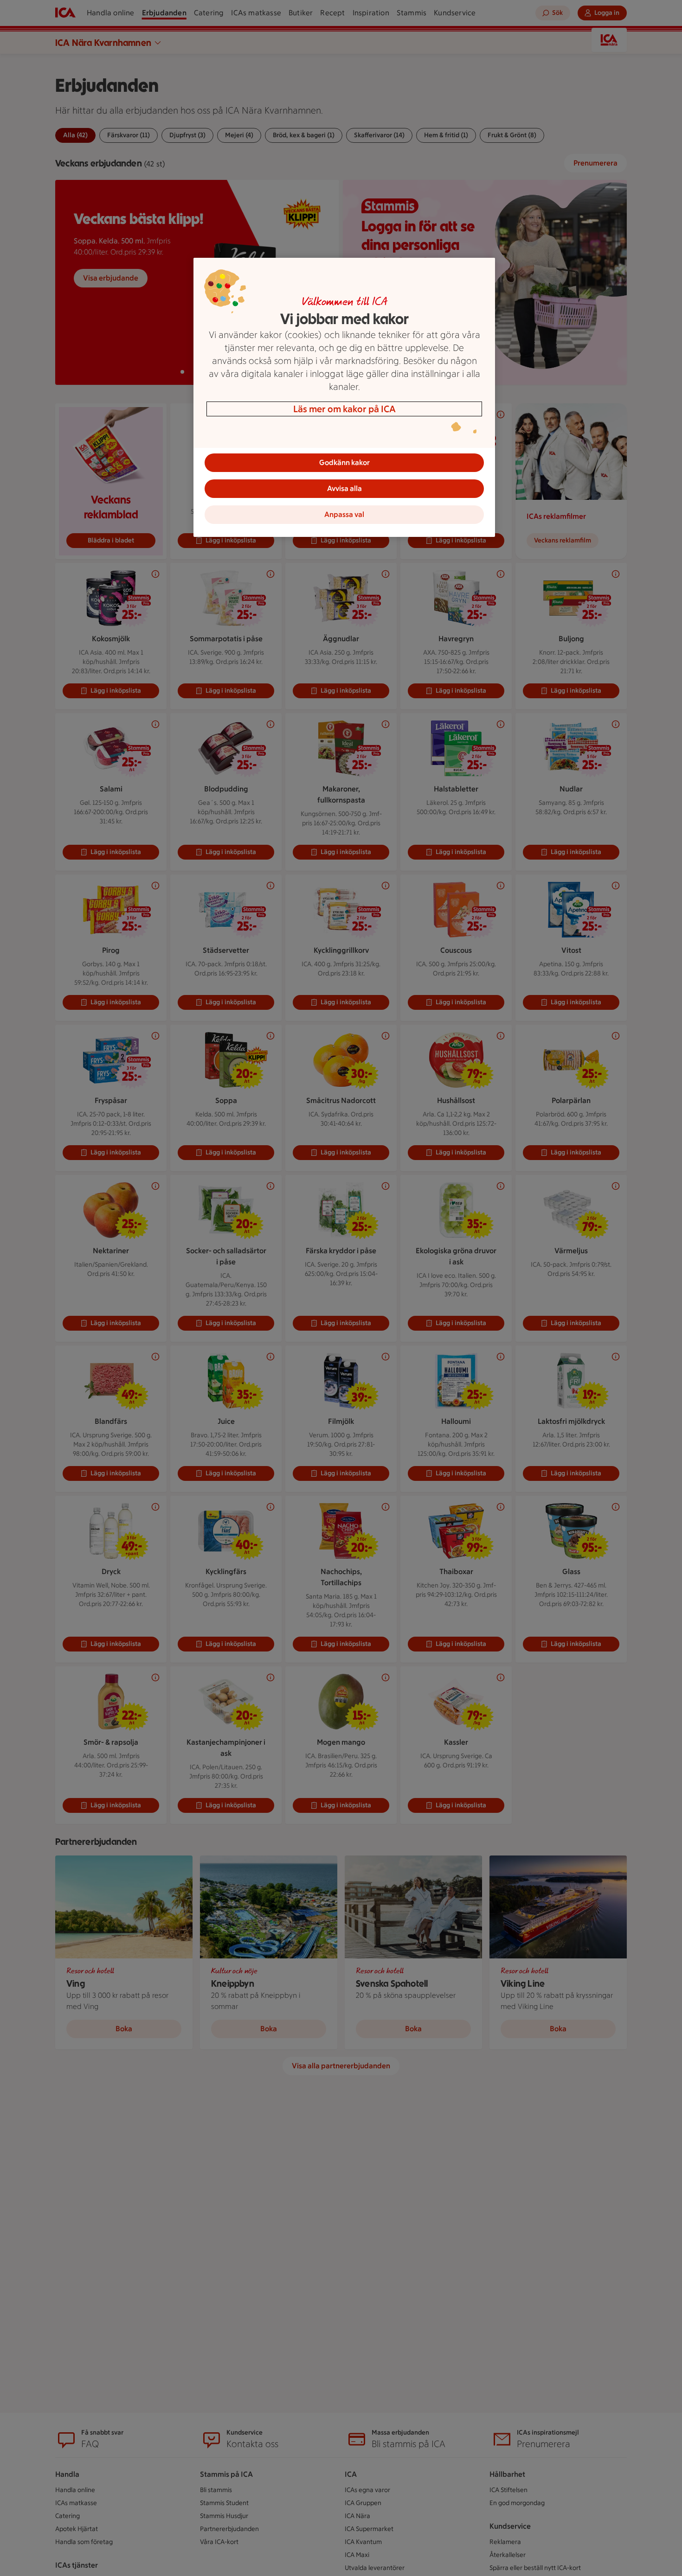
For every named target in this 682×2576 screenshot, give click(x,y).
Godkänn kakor (344, 462)
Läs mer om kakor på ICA (344, 409)
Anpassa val (344, 514)
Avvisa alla (344, 488)
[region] (344, 397)
